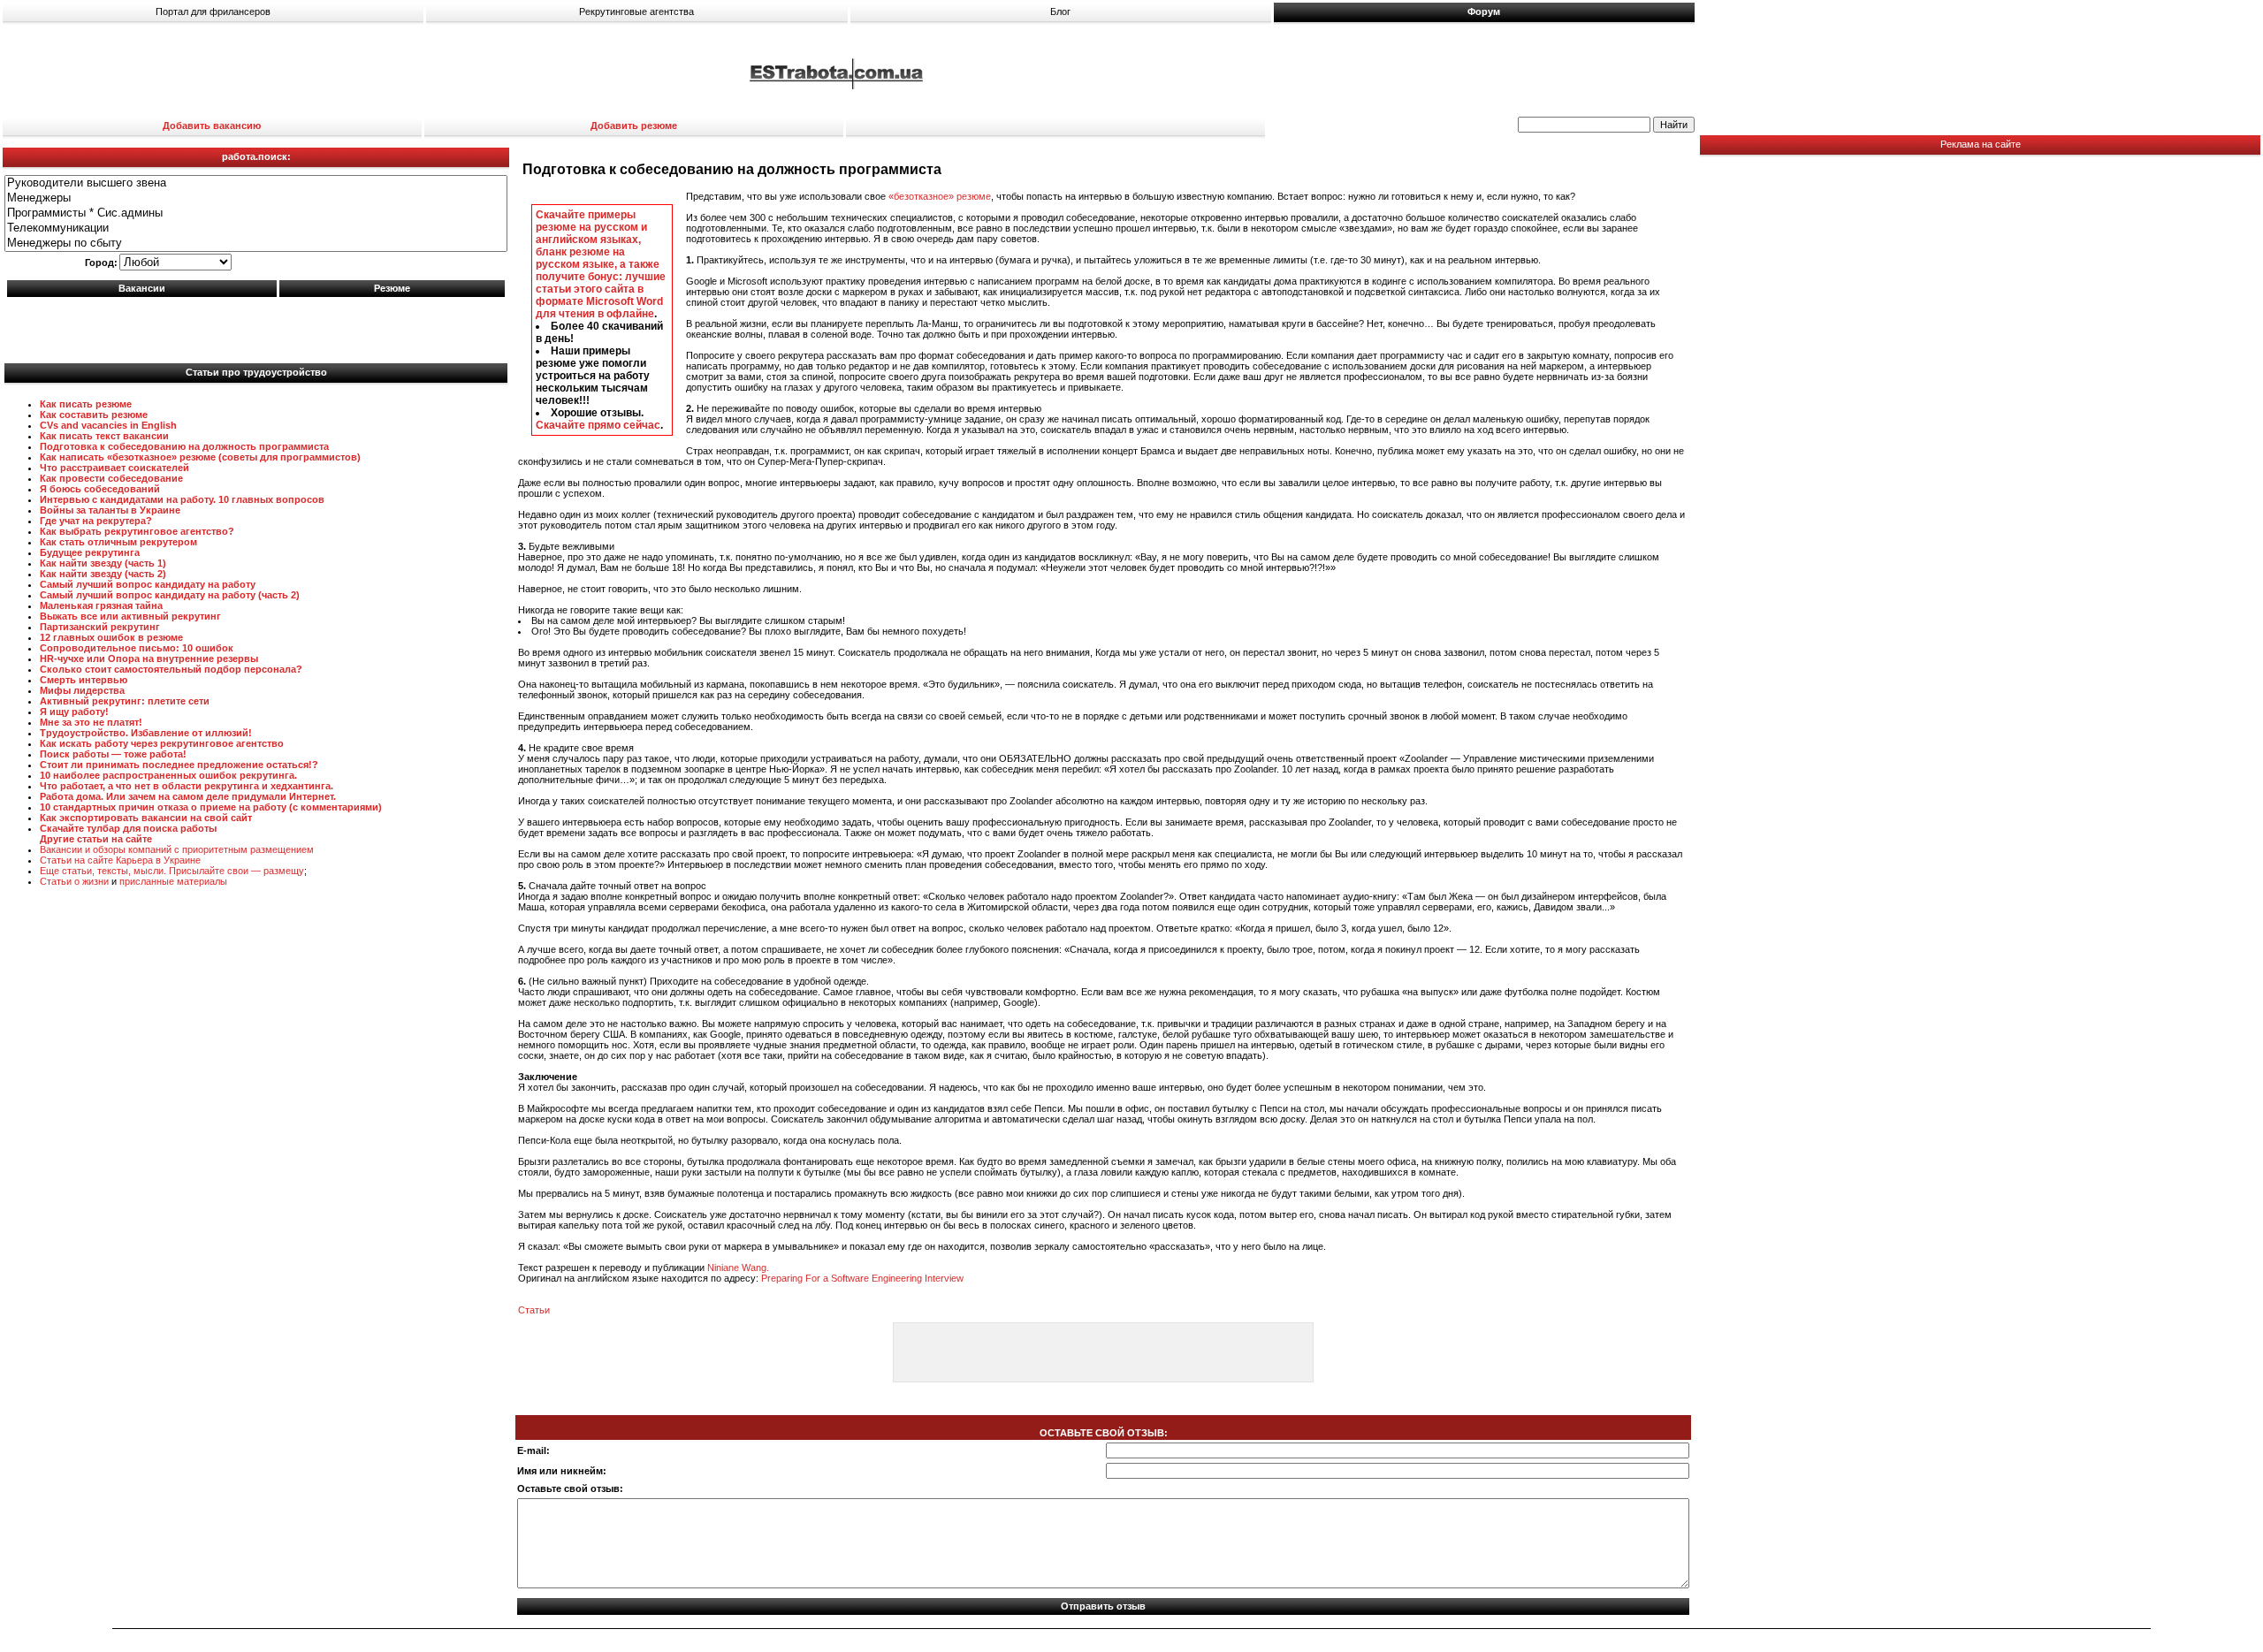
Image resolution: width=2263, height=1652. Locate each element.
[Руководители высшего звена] (256, 183)
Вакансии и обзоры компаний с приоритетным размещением (177, 849)
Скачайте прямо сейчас (598, 425)
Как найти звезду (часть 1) (103, 563)
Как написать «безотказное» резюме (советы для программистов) (200, 457)
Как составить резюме (94, 415)
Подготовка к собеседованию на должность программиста (184, 446)
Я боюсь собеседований (100, 489)
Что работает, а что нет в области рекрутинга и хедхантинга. (187, 786)
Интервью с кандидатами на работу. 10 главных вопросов (182, 499)
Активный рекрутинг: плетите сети (125, 701)
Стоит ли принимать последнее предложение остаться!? (179, 765)
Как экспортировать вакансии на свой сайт (146, 818)
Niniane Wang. (738, 1268)
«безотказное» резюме (940, 196)
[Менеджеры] (256, 198)
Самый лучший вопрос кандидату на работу (148, 584)
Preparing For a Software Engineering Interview (862, 1278)
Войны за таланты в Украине (110, 510)
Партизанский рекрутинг (100, 627)
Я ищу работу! (74, 712)
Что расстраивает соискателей (114, 468)
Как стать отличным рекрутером (118, 542)
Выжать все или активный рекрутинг (130, 616)
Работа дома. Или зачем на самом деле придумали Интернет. (188, 796)
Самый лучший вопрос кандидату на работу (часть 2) (170, 595)
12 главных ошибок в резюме (111, 637)
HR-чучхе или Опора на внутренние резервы (149, 659)
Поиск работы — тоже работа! (113, 754)
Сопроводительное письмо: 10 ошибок (137, 648)
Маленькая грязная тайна (101, 605)
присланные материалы (173, 881)
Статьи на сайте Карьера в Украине (120, 860)
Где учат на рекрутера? (96, 521)
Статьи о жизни (74, 881)
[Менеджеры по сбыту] (256, 244)
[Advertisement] (256, 326)
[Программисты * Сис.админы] (256, 213)
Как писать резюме (86, 404)
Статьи (534, 1310)
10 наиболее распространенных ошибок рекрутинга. (168, 775)
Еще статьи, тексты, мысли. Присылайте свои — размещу (172, 871)
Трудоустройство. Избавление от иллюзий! (146, 733)
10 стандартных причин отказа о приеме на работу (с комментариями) (211, 807)
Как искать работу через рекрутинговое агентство (162, 743)
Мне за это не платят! (91, 722)
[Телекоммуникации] (256, 228)
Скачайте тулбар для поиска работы (128, 828)
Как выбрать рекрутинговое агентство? (137, 531)
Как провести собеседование (111, 478)
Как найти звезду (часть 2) (103, 574)
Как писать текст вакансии (104, 436)
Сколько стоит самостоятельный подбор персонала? (171, 669)
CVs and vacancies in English (108, 425)
